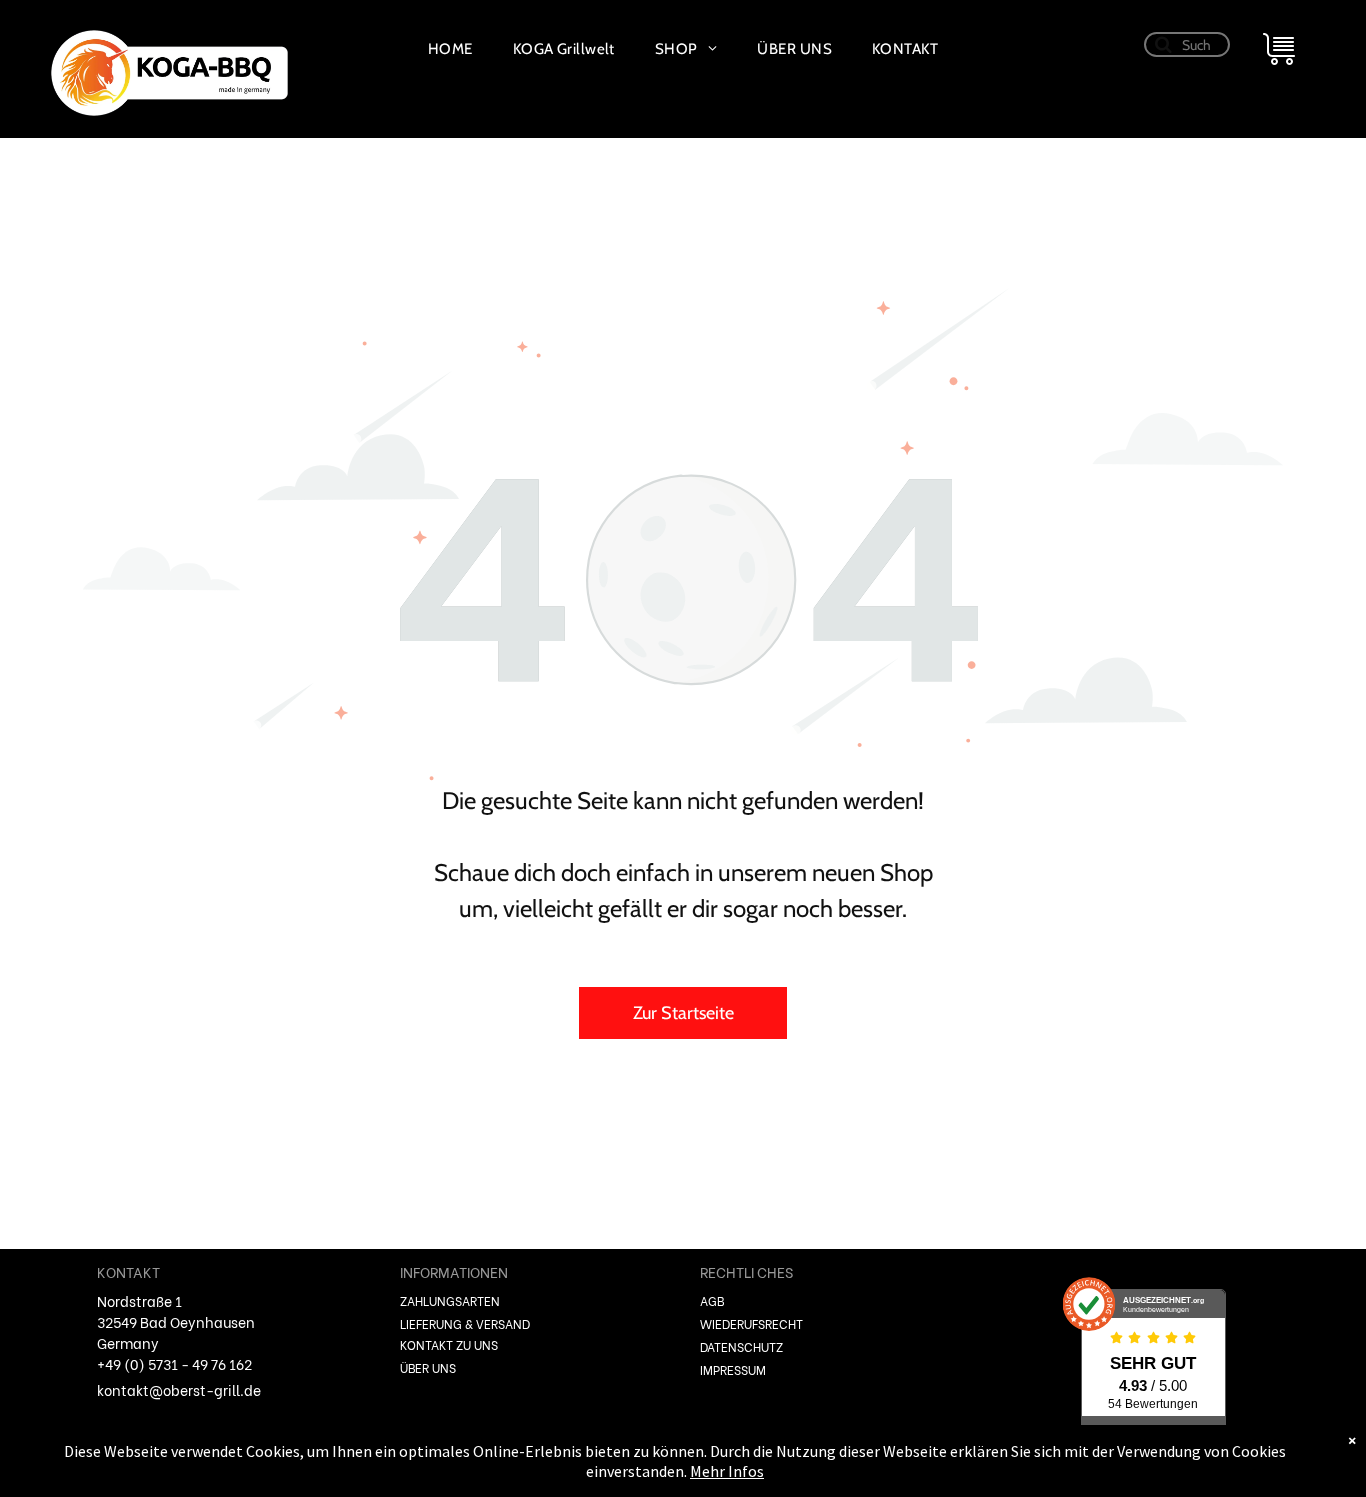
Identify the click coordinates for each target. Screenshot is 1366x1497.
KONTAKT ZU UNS (449, 1344)
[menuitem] (450, 49)
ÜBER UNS (428, 1367)
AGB (712, 1300)
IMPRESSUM (733, 1369)
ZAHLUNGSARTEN (450, 1300)
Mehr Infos (727, 1471)
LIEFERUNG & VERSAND (465, 1323)
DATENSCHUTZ (741, 1346)
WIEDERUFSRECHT (751, 1323)
